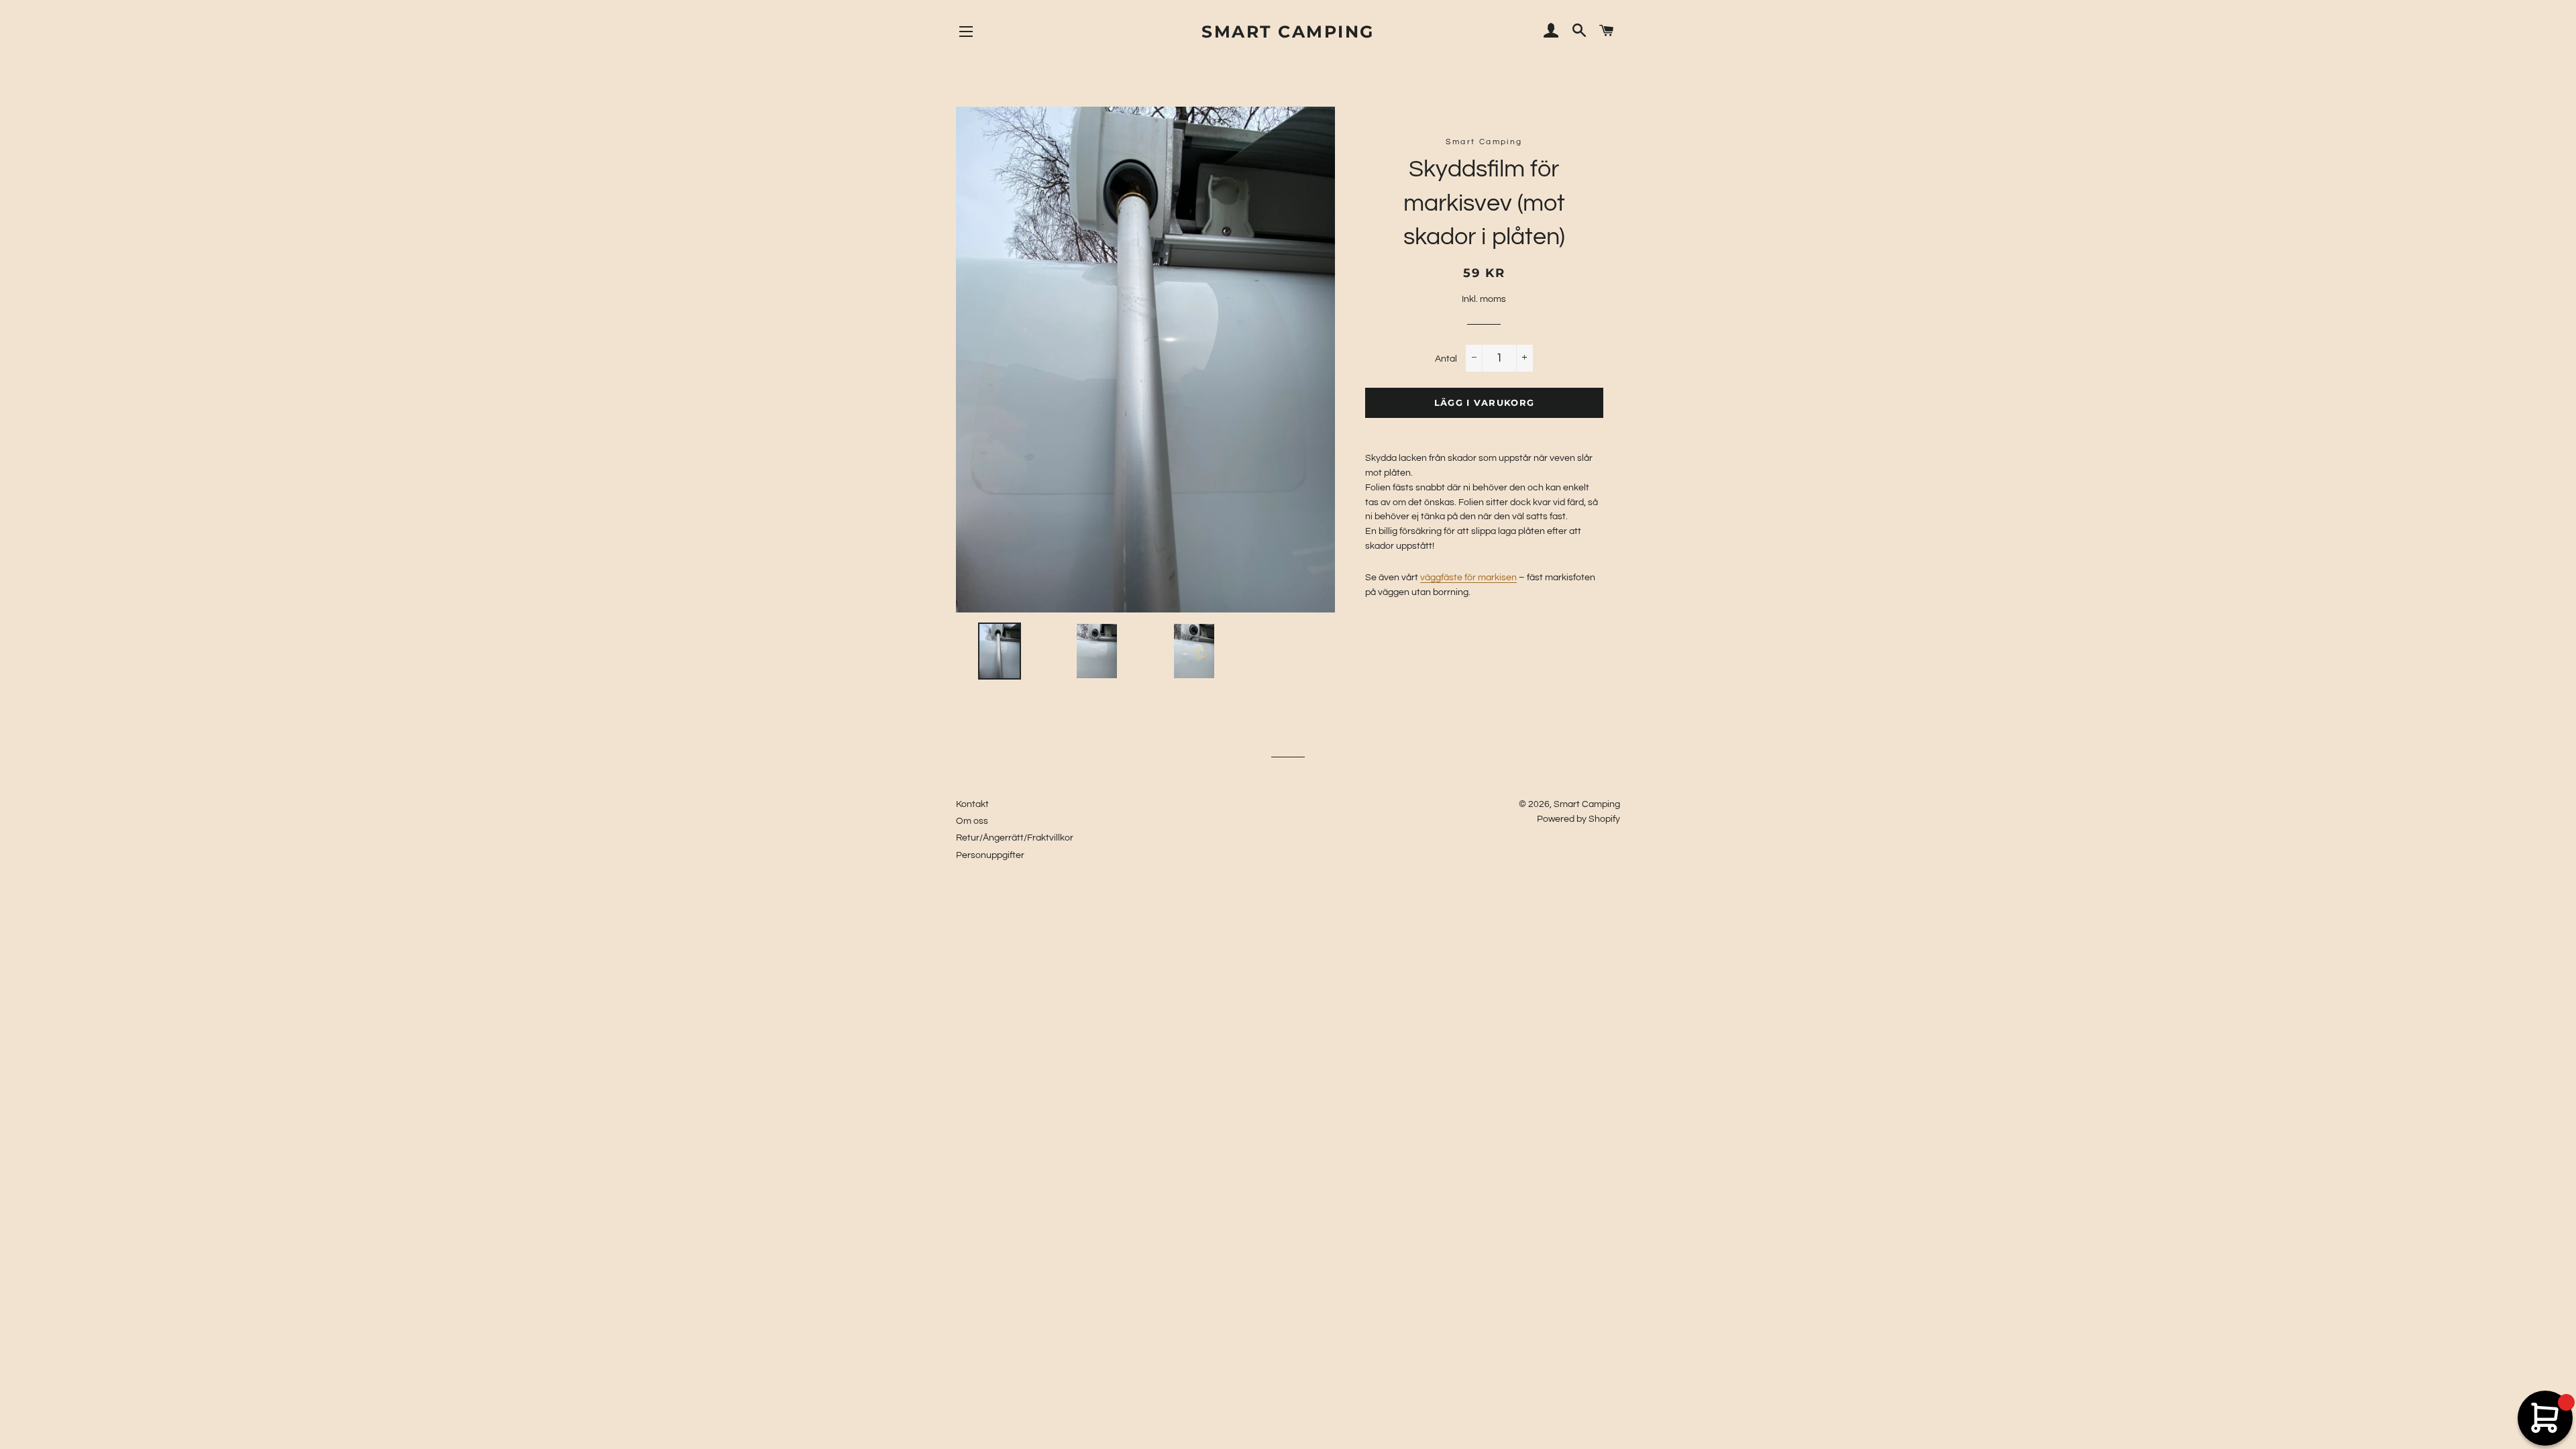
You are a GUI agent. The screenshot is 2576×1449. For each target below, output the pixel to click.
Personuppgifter (990, 855)
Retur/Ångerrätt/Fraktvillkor (1015, 838)
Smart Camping (1288, 32)
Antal (1446, 359)
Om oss (972, 821)
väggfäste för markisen (1468, 578)
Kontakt (972, 804)
